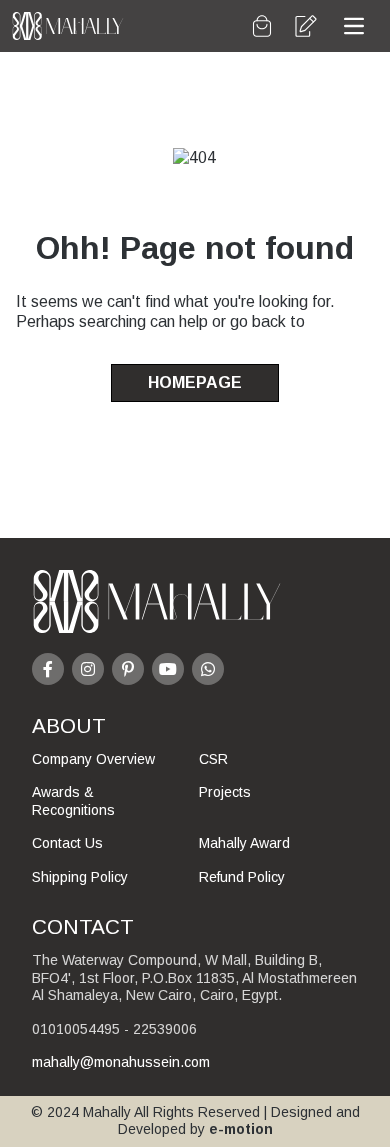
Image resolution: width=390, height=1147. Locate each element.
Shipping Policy (80, 877)
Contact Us (67, 843)
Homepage (195, 382)
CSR (213, 759)
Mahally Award (244, 843)
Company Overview (93, 759)
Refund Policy (242, 877)
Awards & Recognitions (73, 801)
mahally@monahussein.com (121, 1062)
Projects (225, 792)
